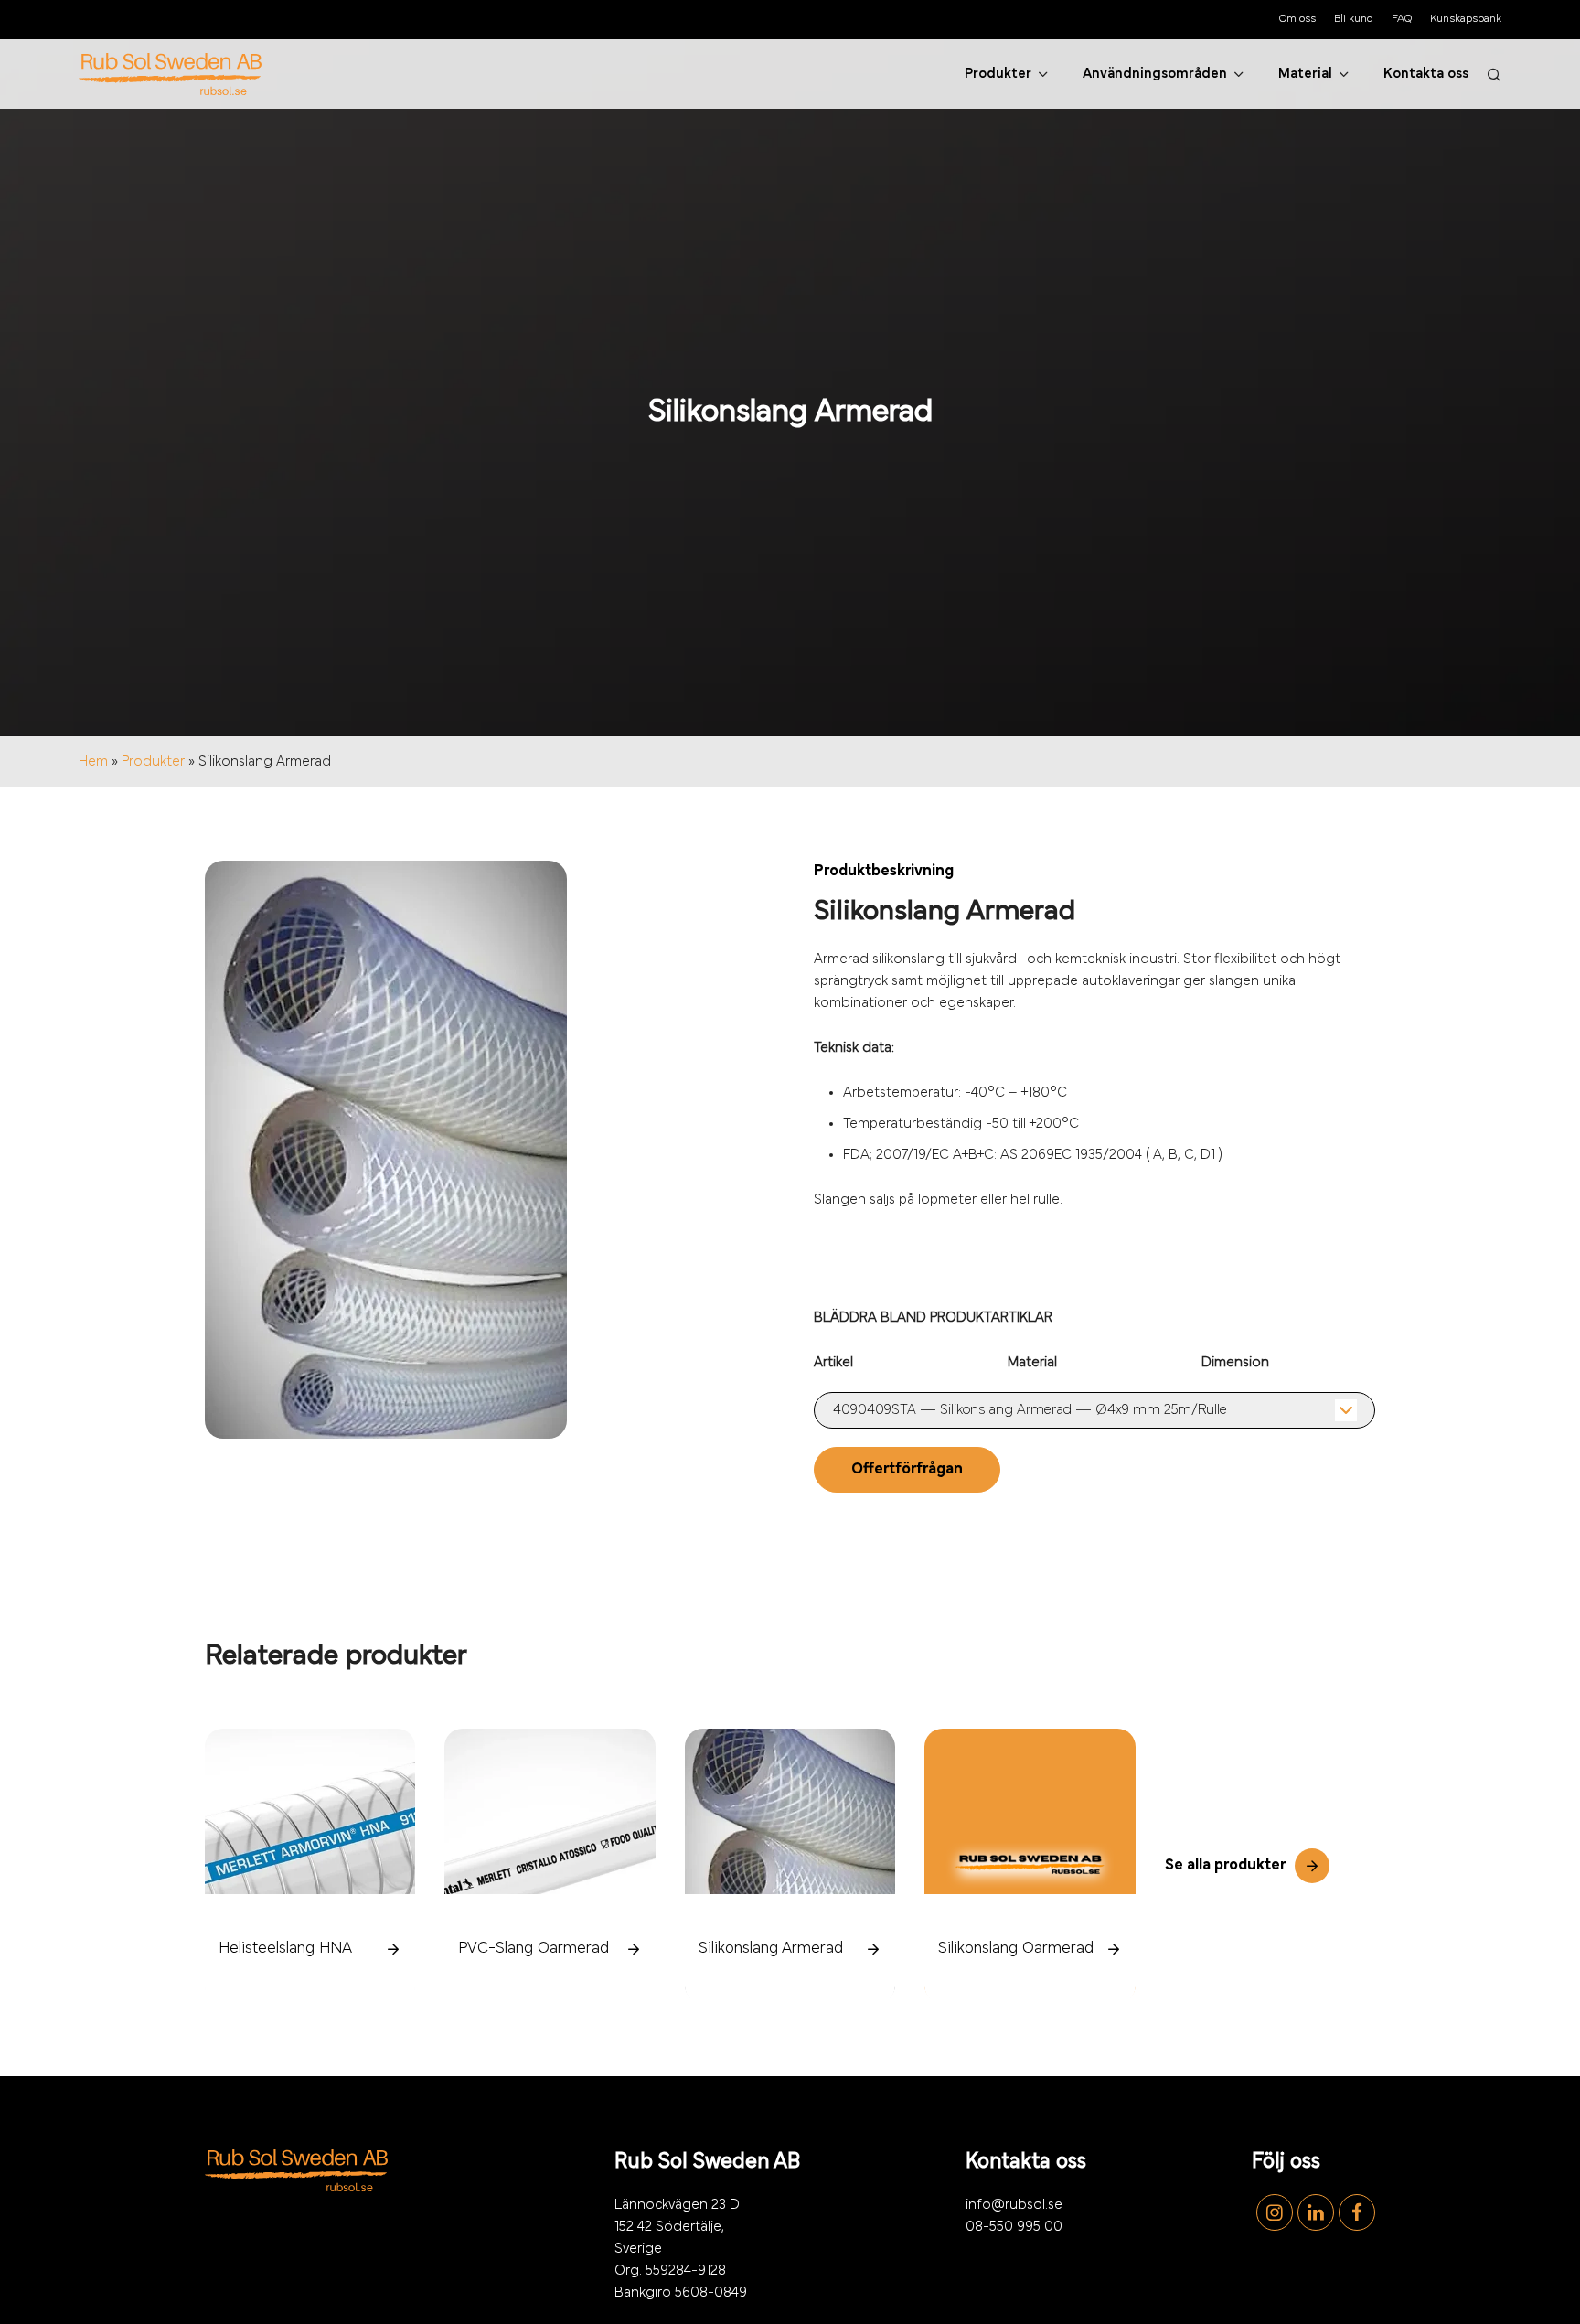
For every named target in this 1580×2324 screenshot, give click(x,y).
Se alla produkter (1225, 1866)
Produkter (153, 762)
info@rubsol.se (1014, 2205)
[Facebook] (1355, 2212)
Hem (93, 762)
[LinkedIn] (1313, 2212)
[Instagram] (1272, 2212)
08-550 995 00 (1014, 2227)
